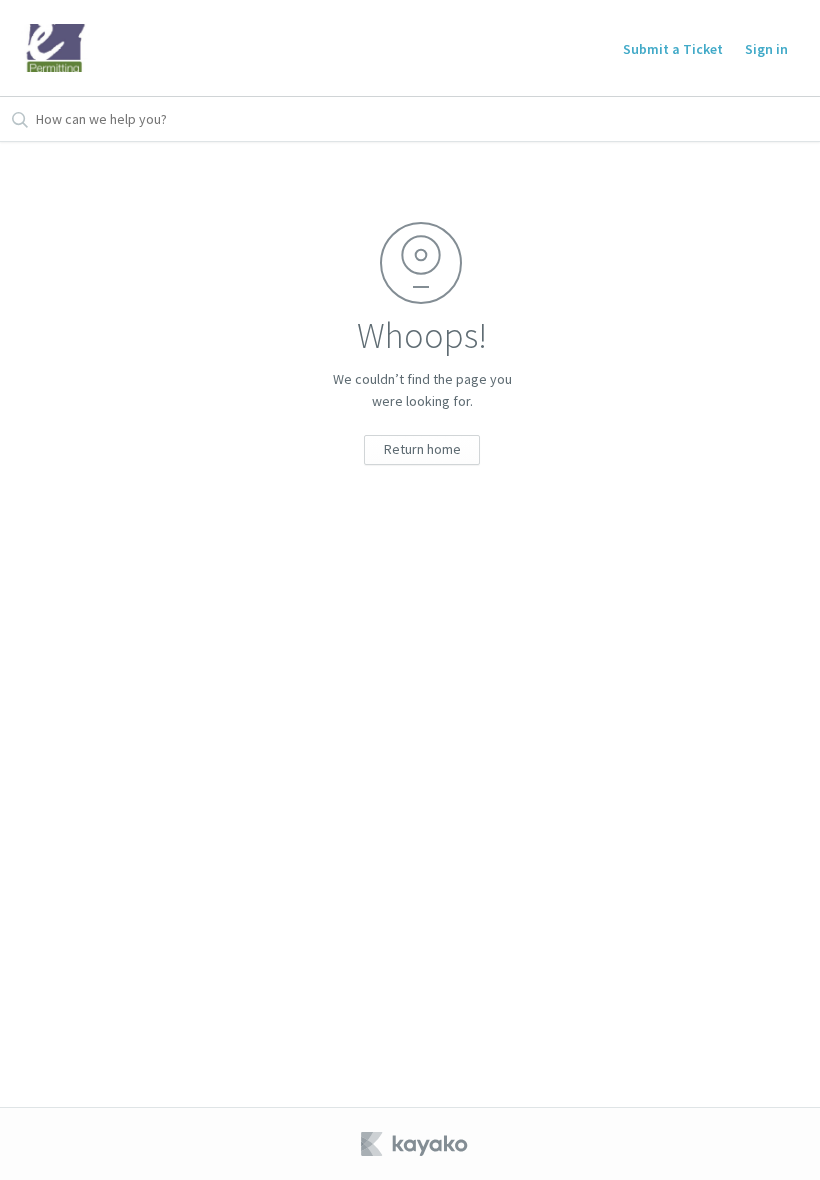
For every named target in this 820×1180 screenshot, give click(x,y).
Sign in (766, 49)
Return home (422, 449)
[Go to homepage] (56, 48)
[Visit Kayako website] (416, 1144)
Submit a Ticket (673, 49)
